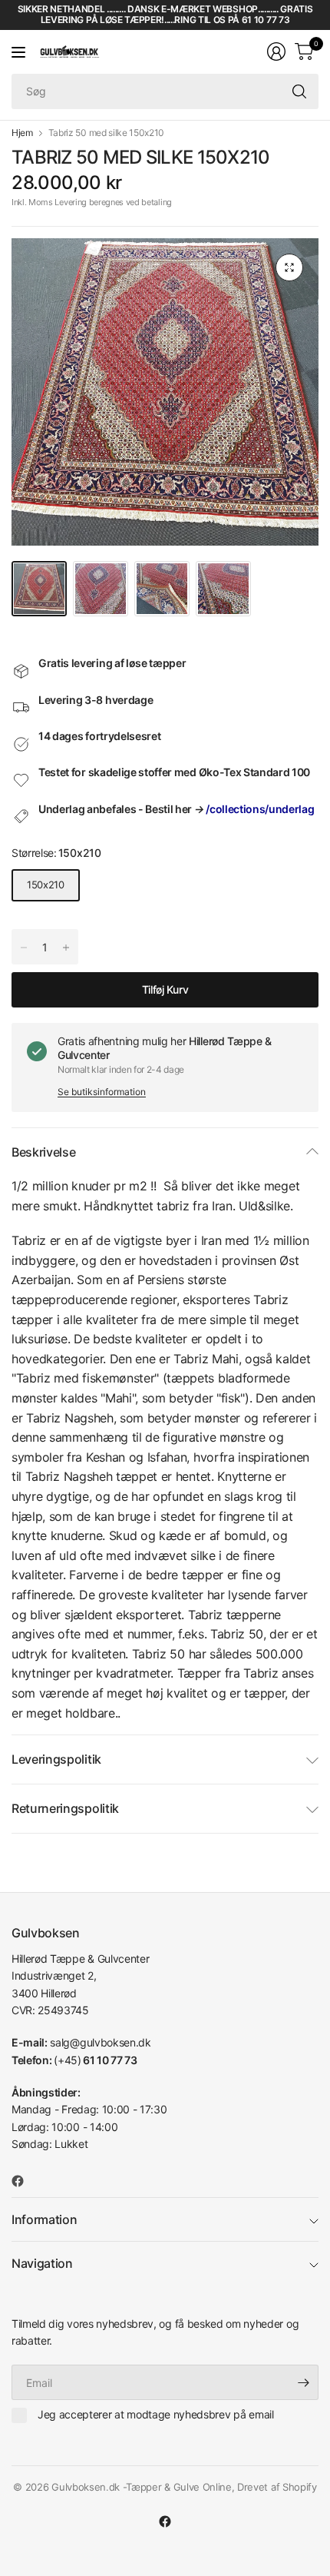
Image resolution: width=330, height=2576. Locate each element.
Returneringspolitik (65, 1808)
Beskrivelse (43, 1152)
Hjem (22, 133)
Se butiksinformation (102, 1092)
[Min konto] (276, 51)
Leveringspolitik (56, 1759)
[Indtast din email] (303, 2382)
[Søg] (299, 91)
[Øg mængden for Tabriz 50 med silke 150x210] (24, 948)
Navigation (42, 2263)
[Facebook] (24, 2181)
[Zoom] (289, 267)
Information (44, 2219)
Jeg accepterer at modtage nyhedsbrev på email (156, 2414)
